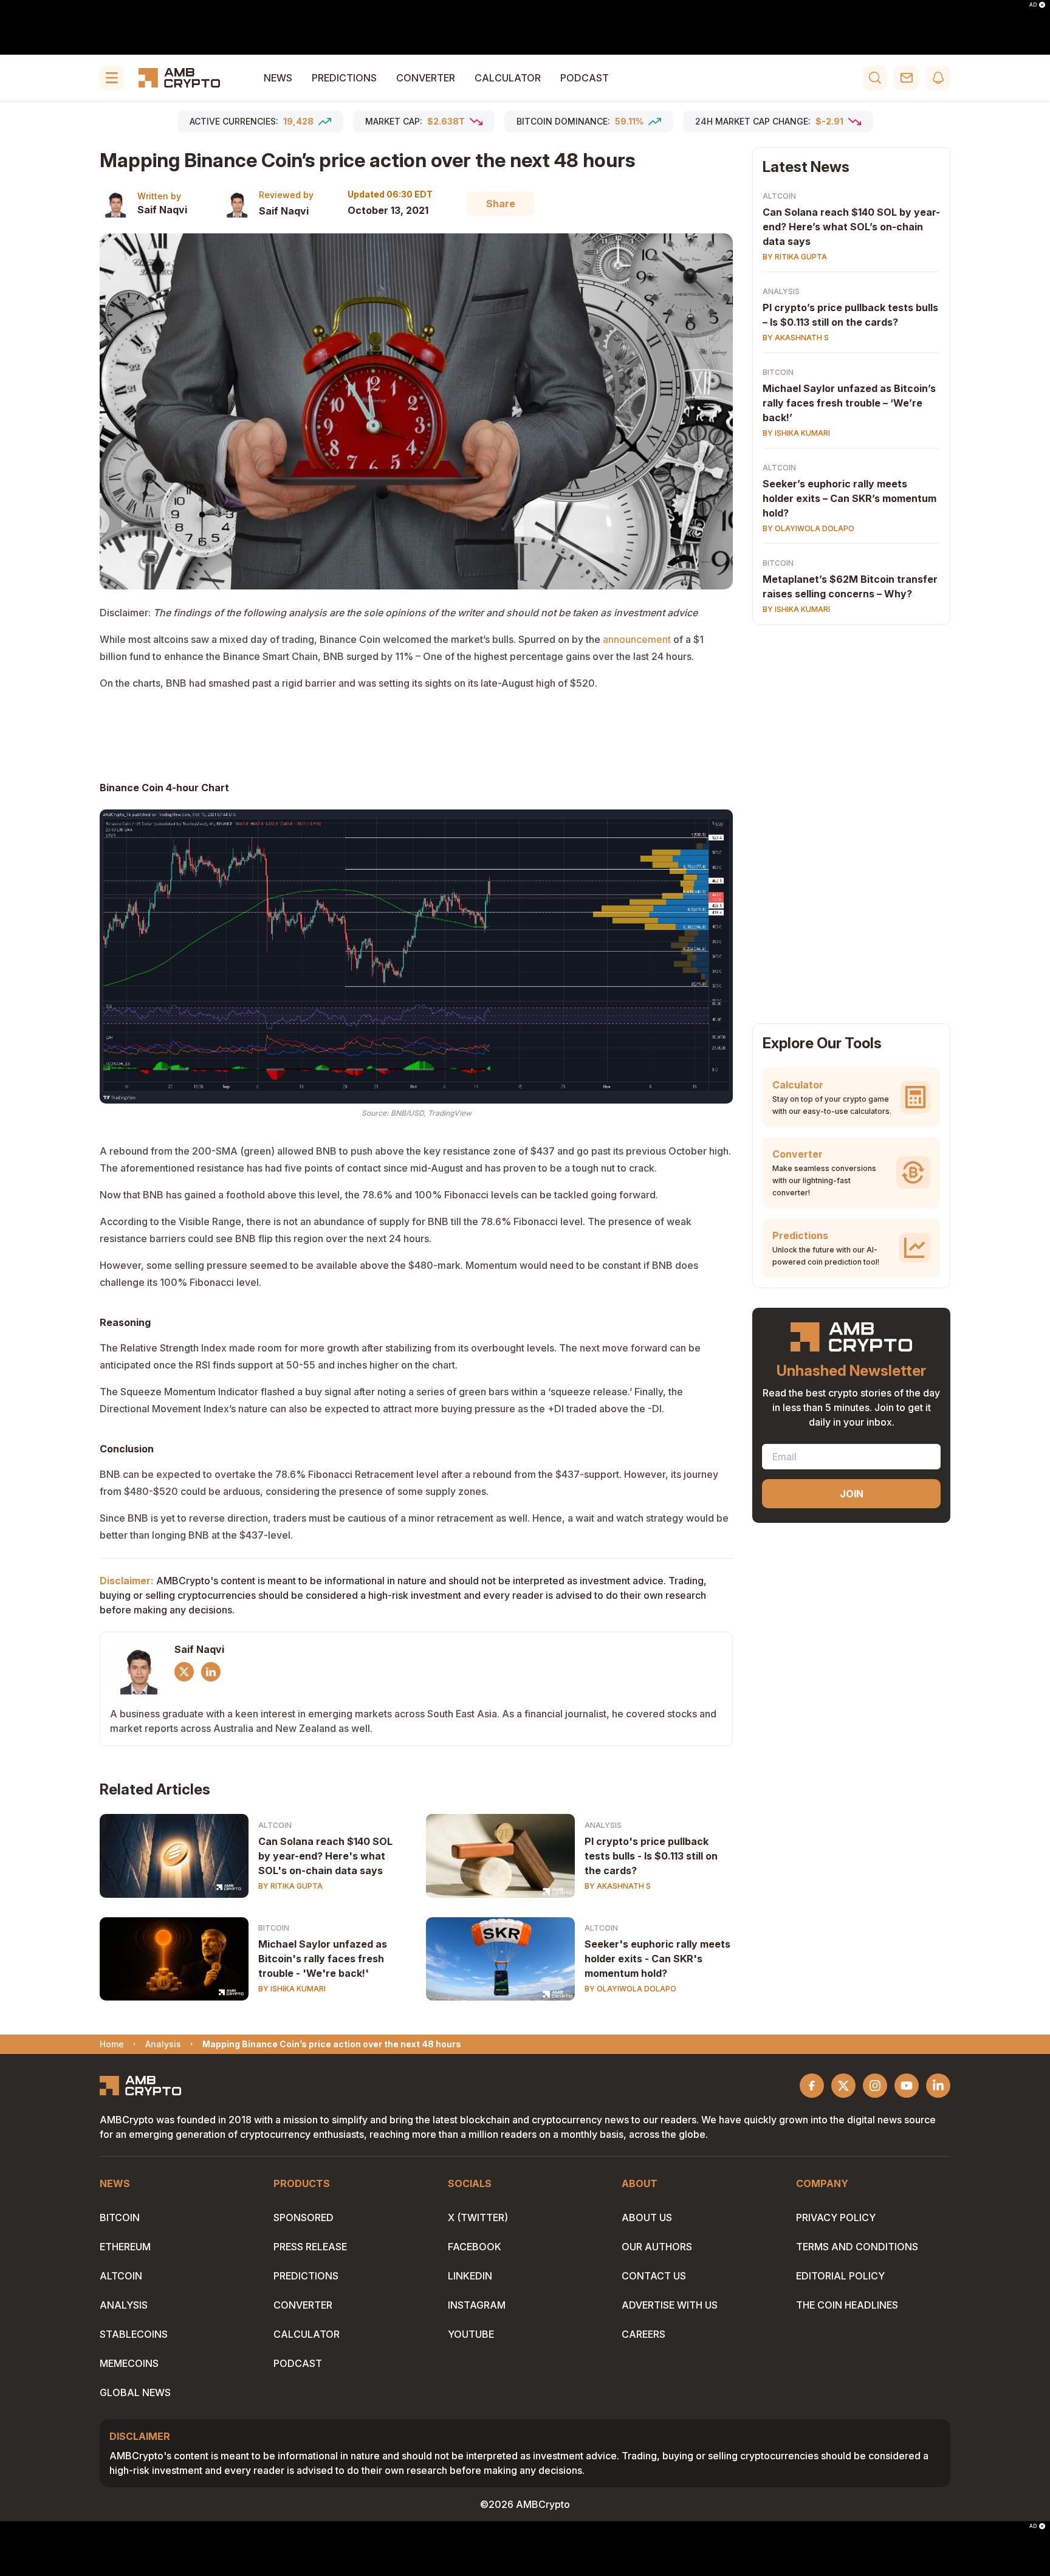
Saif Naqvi (162, 210)
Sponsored (304, 2217)
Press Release (310, 2247)
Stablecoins (134, 2334)
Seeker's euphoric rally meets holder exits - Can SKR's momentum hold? (657, 1959)
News (278, 78)
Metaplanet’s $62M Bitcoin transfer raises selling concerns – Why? (850, 586)
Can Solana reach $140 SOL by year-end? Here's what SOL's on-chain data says (325, 1856)
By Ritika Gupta (290, 1886)
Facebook (475, 2247)
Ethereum (125, 2247)
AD (1033, 5)
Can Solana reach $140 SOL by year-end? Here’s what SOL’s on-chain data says (851, 227)
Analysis (603, 1825)
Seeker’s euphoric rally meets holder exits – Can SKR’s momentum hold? (849, 498)
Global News (135, 2392)
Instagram (477, 2305)
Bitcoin (274, 1928)
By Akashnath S (618, 1886)
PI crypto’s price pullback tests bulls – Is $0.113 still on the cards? (850, 315)
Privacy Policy (836, 2217)
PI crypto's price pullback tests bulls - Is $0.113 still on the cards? (651, 1856)
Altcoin (275, 1825)
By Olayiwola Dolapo (630, 1989)
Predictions (344, 78)
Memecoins (129, 2363)
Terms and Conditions (857, 2247)
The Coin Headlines (847, 2305)
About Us (647, 2217)
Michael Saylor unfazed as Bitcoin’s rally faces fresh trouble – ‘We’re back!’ (849, 403)
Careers (643, 2334)
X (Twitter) (478, 2217)
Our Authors (657, 2247)
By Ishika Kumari (292, 1989)
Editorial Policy (840, 2276)
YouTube (471, 2334)
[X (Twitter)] (184, 1672)
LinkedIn (470, 2276)
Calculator (508, 78)
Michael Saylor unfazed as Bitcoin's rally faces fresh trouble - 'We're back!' (323, 1959)
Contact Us (654, 2276)
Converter (426, 78)
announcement (637, 639)
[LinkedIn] (211, 1672)
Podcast (585, 78)
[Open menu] (112, 78)
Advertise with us (670, 2305)
